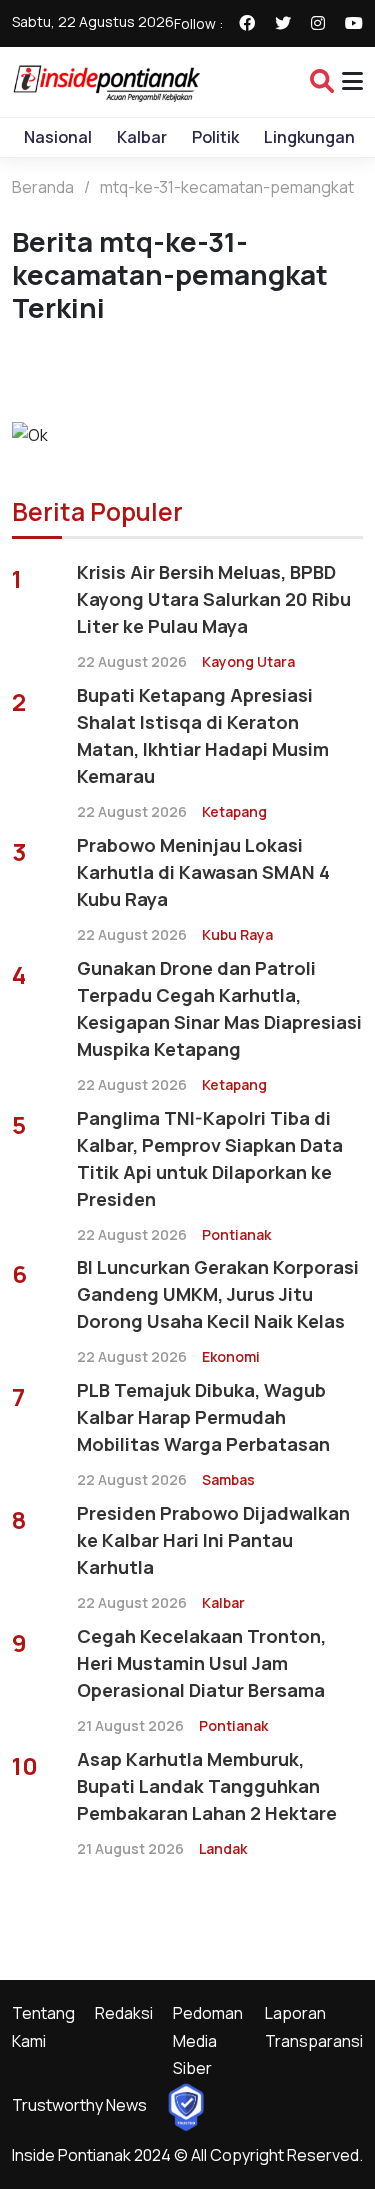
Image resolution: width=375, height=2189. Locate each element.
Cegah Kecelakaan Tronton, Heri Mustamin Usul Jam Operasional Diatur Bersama (201, 1663)
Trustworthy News (79, 2105)
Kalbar (142, 137)
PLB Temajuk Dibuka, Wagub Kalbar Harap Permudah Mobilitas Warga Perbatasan (203, 1417)
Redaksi (124, 2013)
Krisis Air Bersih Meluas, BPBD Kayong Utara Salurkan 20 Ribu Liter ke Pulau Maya (214, 599)
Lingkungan (309, 137)
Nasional (58, 137)
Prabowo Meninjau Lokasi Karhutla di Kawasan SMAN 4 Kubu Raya (203, 872)
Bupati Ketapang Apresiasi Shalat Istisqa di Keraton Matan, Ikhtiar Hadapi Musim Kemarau (203, 735)
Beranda (43, 187)
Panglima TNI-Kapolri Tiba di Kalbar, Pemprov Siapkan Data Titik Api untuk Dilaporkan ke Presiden (210, 1158)
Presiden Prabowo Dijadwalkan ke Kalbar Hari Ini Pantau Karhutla (213, 1540)
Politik (215, 137)
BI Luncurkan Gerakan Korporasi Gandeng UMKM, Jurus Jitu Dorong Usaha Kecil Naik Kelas (218, 1294)
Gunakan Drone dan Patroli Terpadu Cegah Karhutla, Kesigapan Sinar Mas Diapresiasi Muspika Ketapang (219, 1008)
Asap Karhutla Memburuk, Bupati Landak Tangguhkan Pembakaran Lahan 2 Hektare (207, 1786)
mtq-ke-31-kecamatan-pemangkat (227, 187)
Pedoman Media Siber (208, 2040)
